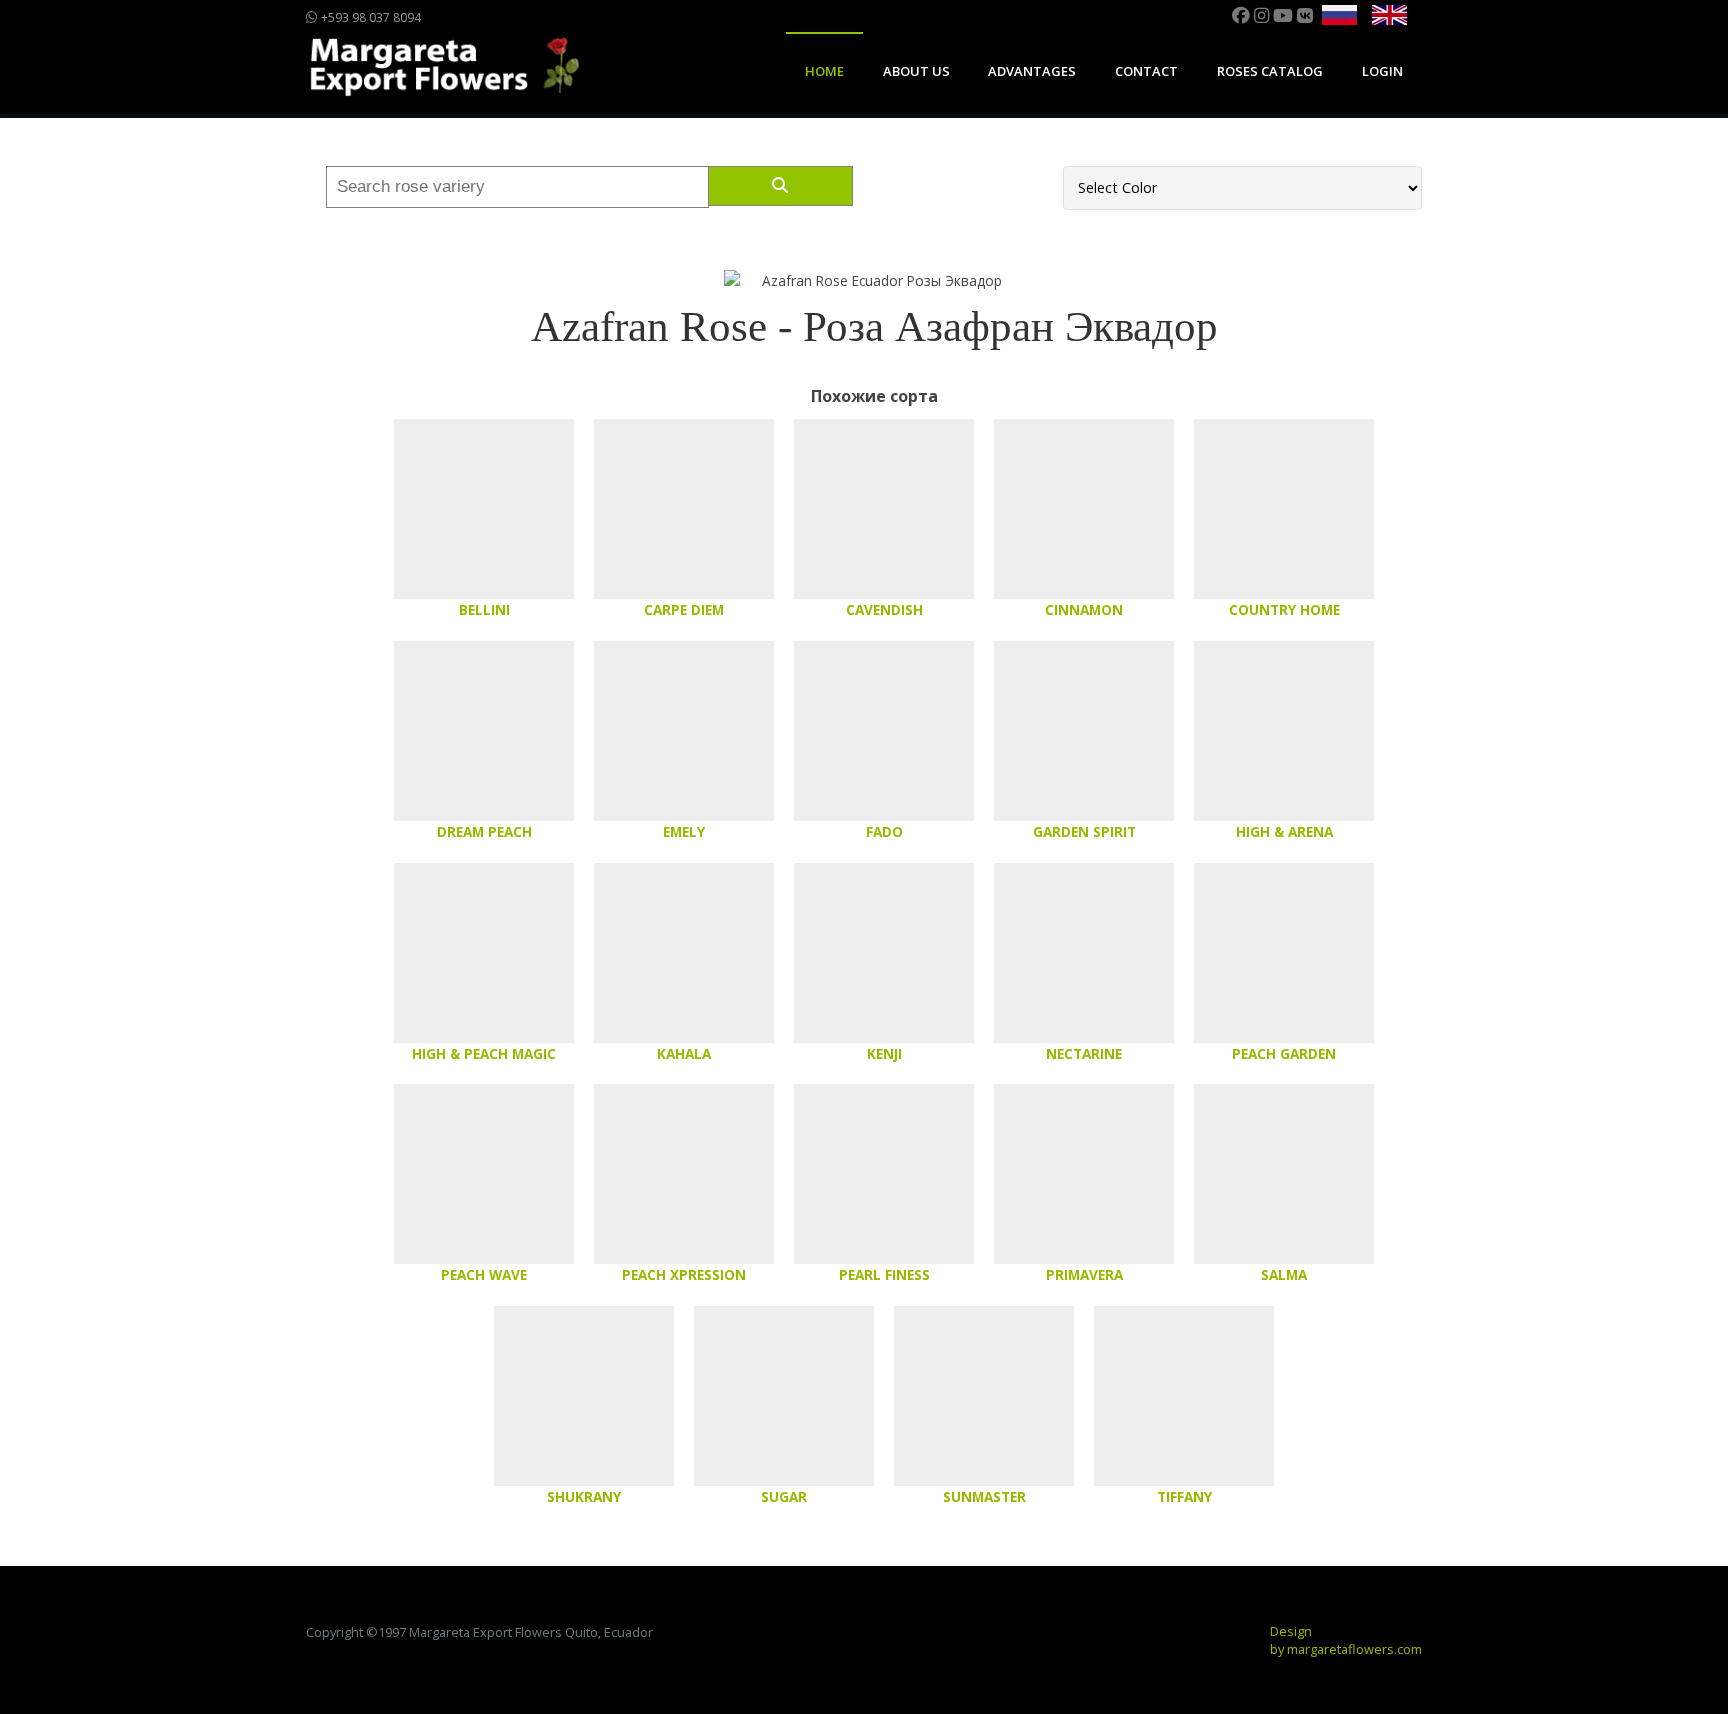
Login (1382, 71)
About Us (916, 71)
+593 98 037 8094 (369, 17)
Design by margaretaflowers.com (1346, 1640)
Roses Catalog (1270, 71)
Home (824, 71)
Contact (1146, 71)
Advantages (1032, 71)
